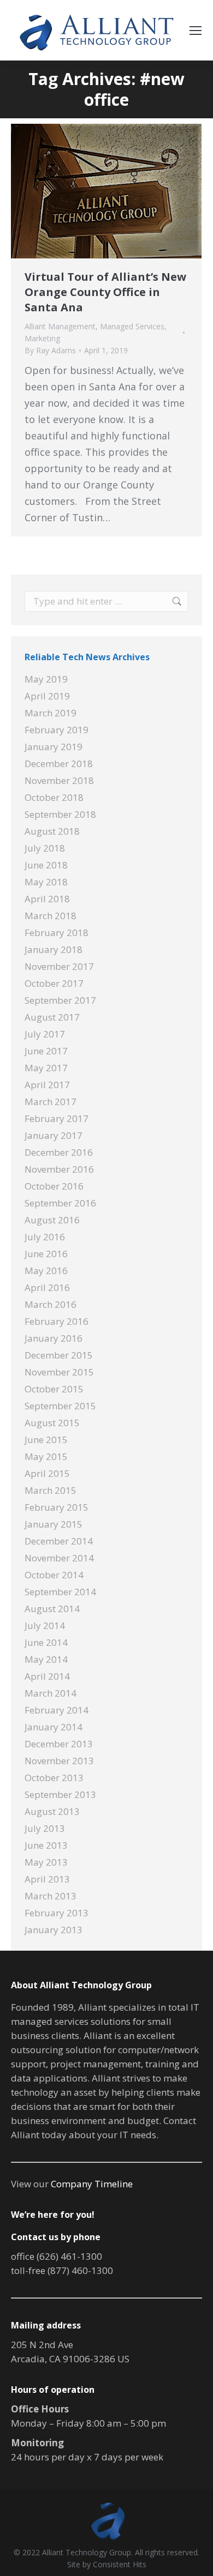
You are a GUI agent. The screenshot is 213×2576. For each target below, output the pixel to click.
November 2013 (59, 1761)
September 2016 (60, 1203)
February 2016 (57, 1321)
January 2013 (54, 1930)
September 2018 (60, 814)
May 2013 (46, 1862)
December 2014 (59, 1541)
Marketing (42, 338)
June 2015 (46, 1440)
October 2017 (54, 983)
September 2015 (60, 1406)
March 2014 (51, 1693)
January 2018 (54, 949)
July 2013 (45, 1828)
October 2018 (54, 797)
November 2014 (59, 1558)
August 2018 (52, 831)
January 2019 (54, 747)
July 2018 (45, 848)
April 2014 (47, 1676)
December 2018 (59, 764)
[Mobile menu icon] (196, 31)
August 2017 (52, 1017)
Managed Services (132, 326)
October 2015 (54, 1389)
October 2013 (54, 1778)
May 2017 (46, 1068)
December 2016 (59, 1152)
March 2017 (51, 1102)
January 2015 (54, 1524)
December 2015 (59, 1355)
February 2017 (57, 1118)
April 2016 (47, 1287)
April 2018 (47, 899)
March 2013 (51, 1896)
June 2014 (46, 1642)
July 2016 (45, 1237)
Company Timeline (92, 2184)
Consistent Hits (120, 2564)
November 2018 (59, 780)
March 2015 (51, 1490)
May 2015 (46, 1456)
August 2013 (52, 1811)
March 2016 (51, 1304)
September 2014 (60, 1592)
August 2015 (52, 1423)
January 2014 (54, 1727)
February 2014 (57, 1710)
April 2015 (47, 1473)
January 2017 (54, 1135)
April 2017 (47, 1085)
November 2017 (59, 966)
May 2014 (46, 1659)
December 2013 (59, 1744)
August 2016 (52, 1220)
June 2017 (46, 1051)
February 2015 (57, 1507)
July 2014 (45, 1625)
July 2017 (45, 1034)
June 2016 (46, 1254)
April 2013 (47, 1879)
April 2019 (47, 696)
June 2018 (46, 865)
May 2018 (46, 882)
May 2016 (46, 1271)
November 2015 (59, 1372)
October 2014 (54, 1575)
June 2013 (46, 1845)
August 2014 (52, 1609)
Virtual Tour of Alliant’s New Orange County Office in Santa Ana (105, 292)
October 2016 (54, 1186)
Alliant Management (60, 326)
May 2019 (46, 679)
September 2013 (60, 1794)
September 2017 (60, 1000)
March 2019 (51, 713)
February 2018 (57, 933)
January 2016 (54, 1338)
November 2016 (59, 1169)
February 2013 (57, 1913)
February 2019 (57, 730)
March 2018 (51, 916)
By (50, 350)
